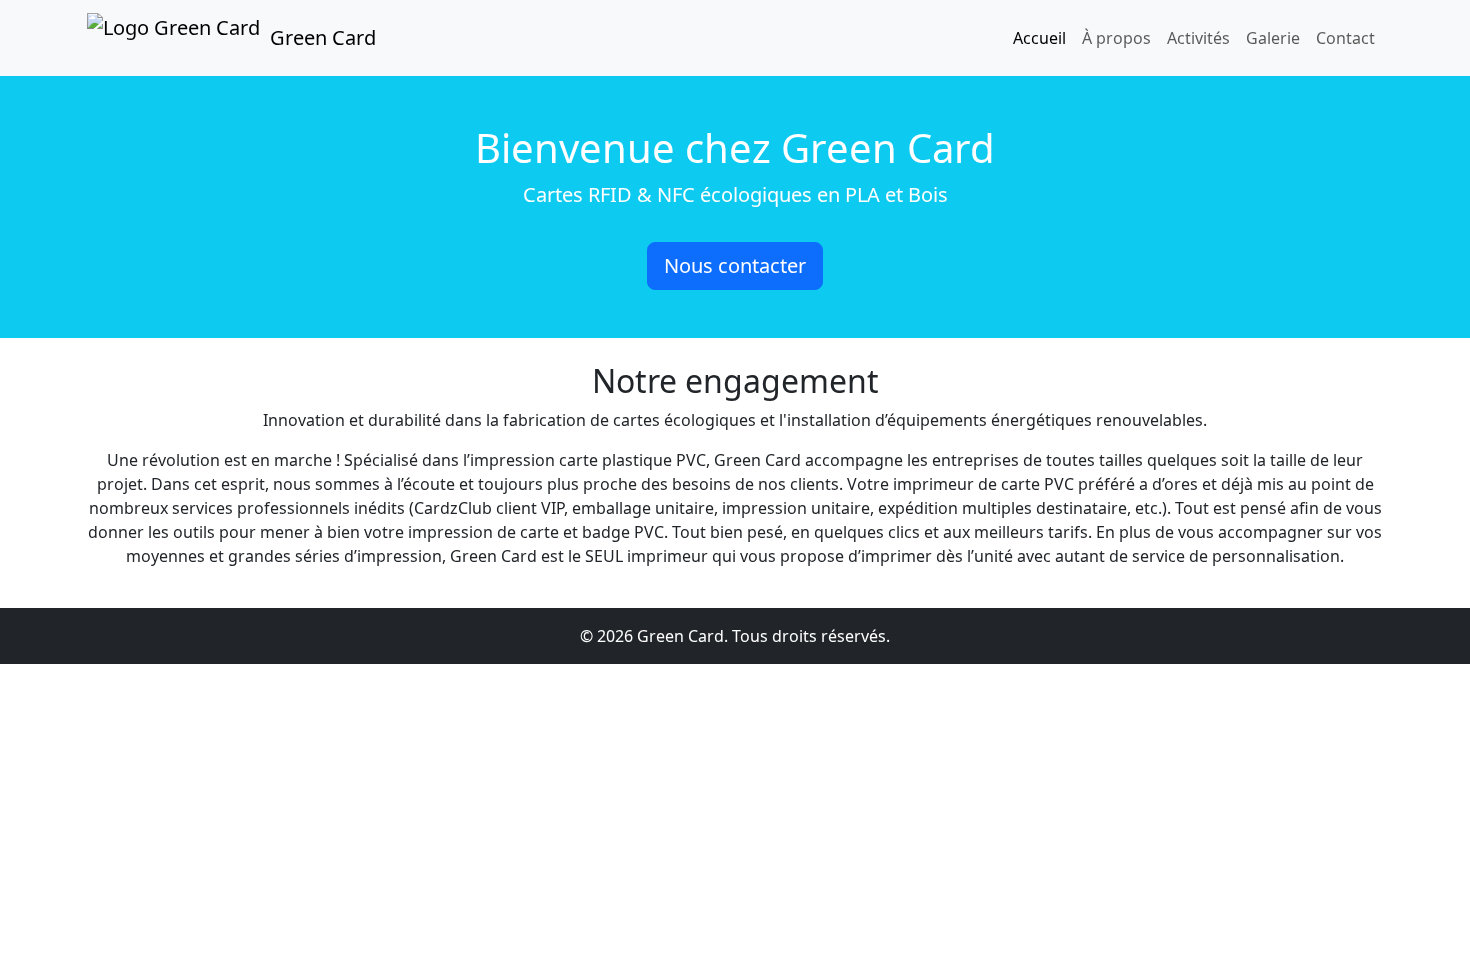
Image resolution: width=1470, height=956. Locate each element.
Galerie (1273, 38)
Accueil (1039, 38)
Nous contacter (735, 265)
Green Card (323, 37)
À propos (1116, 38)
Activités (1198, 38)
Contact (1345, 38)
